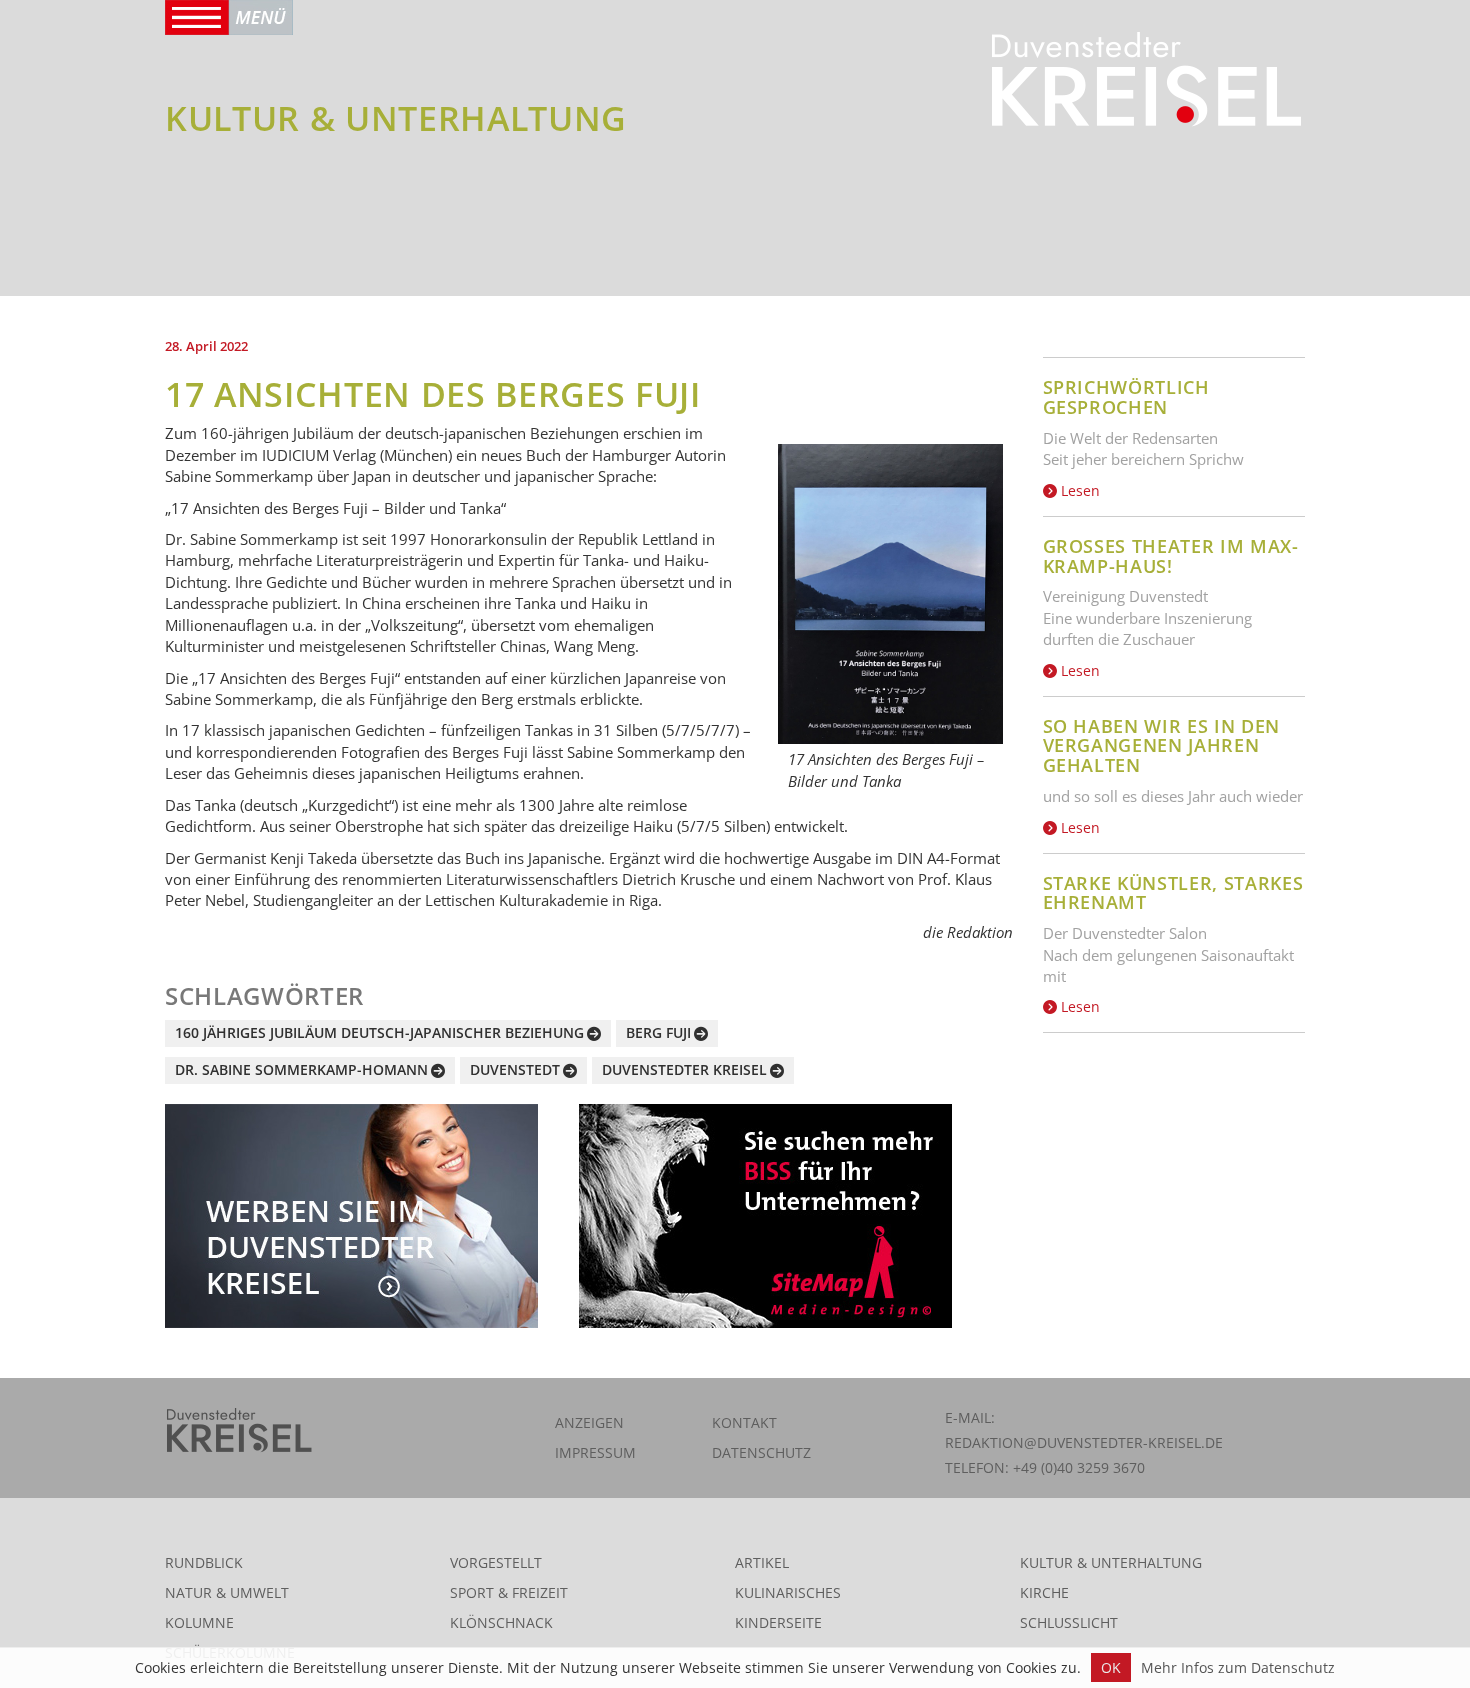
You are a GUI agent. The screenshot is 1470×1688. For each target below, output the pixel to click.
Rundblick (204, 1562)
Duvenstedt (515, 1069)
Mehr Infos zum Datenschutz (1238, 1667)
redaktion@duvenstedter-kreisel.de (1084, 1442)
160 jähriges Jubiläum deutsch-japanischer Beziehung (379, 1032)
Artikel (762, 1562)
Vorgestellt (496, 1562)
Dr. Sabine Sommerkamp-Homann (301, 1069)
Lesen (1078, 490)
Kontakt (744, 1422)
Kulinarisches (788, 1592)
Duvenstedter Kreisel (684, 1069)
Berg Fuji (658, 1032)
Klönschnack (501, 1622)
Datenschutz (761, 1452)
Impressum (595, 1452)
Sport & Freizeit (509, 1592)
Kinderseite (778, 1622)
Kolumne (199, 1622)
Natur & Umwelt (227, 1592)
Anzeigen (589, 1422)
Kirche (1044, 1592)
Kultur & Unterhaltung (1111, 1562)
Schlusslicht (1069, 1622)
